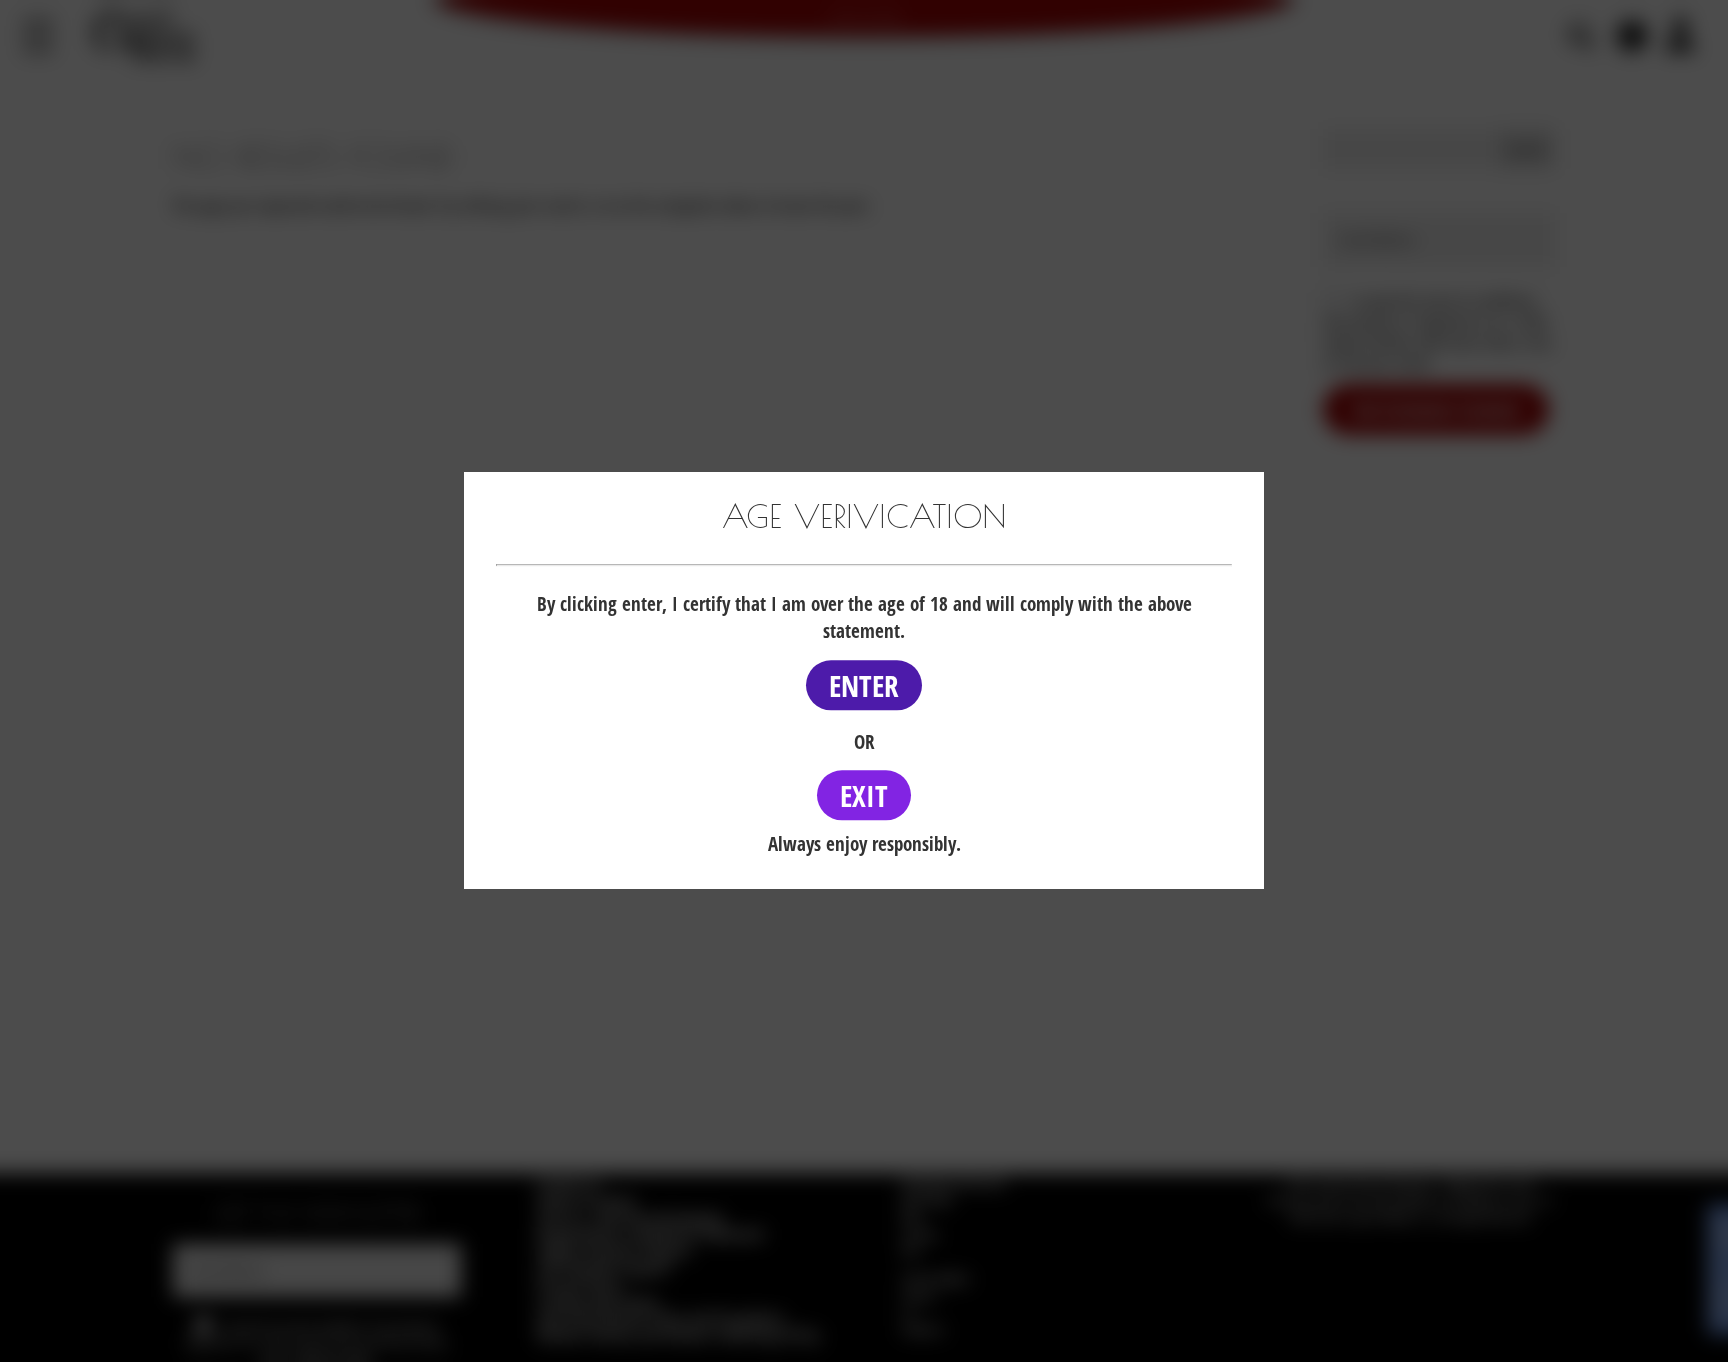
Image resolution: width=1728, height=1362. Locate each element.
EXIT (864, 795)
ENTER (864, 685)
